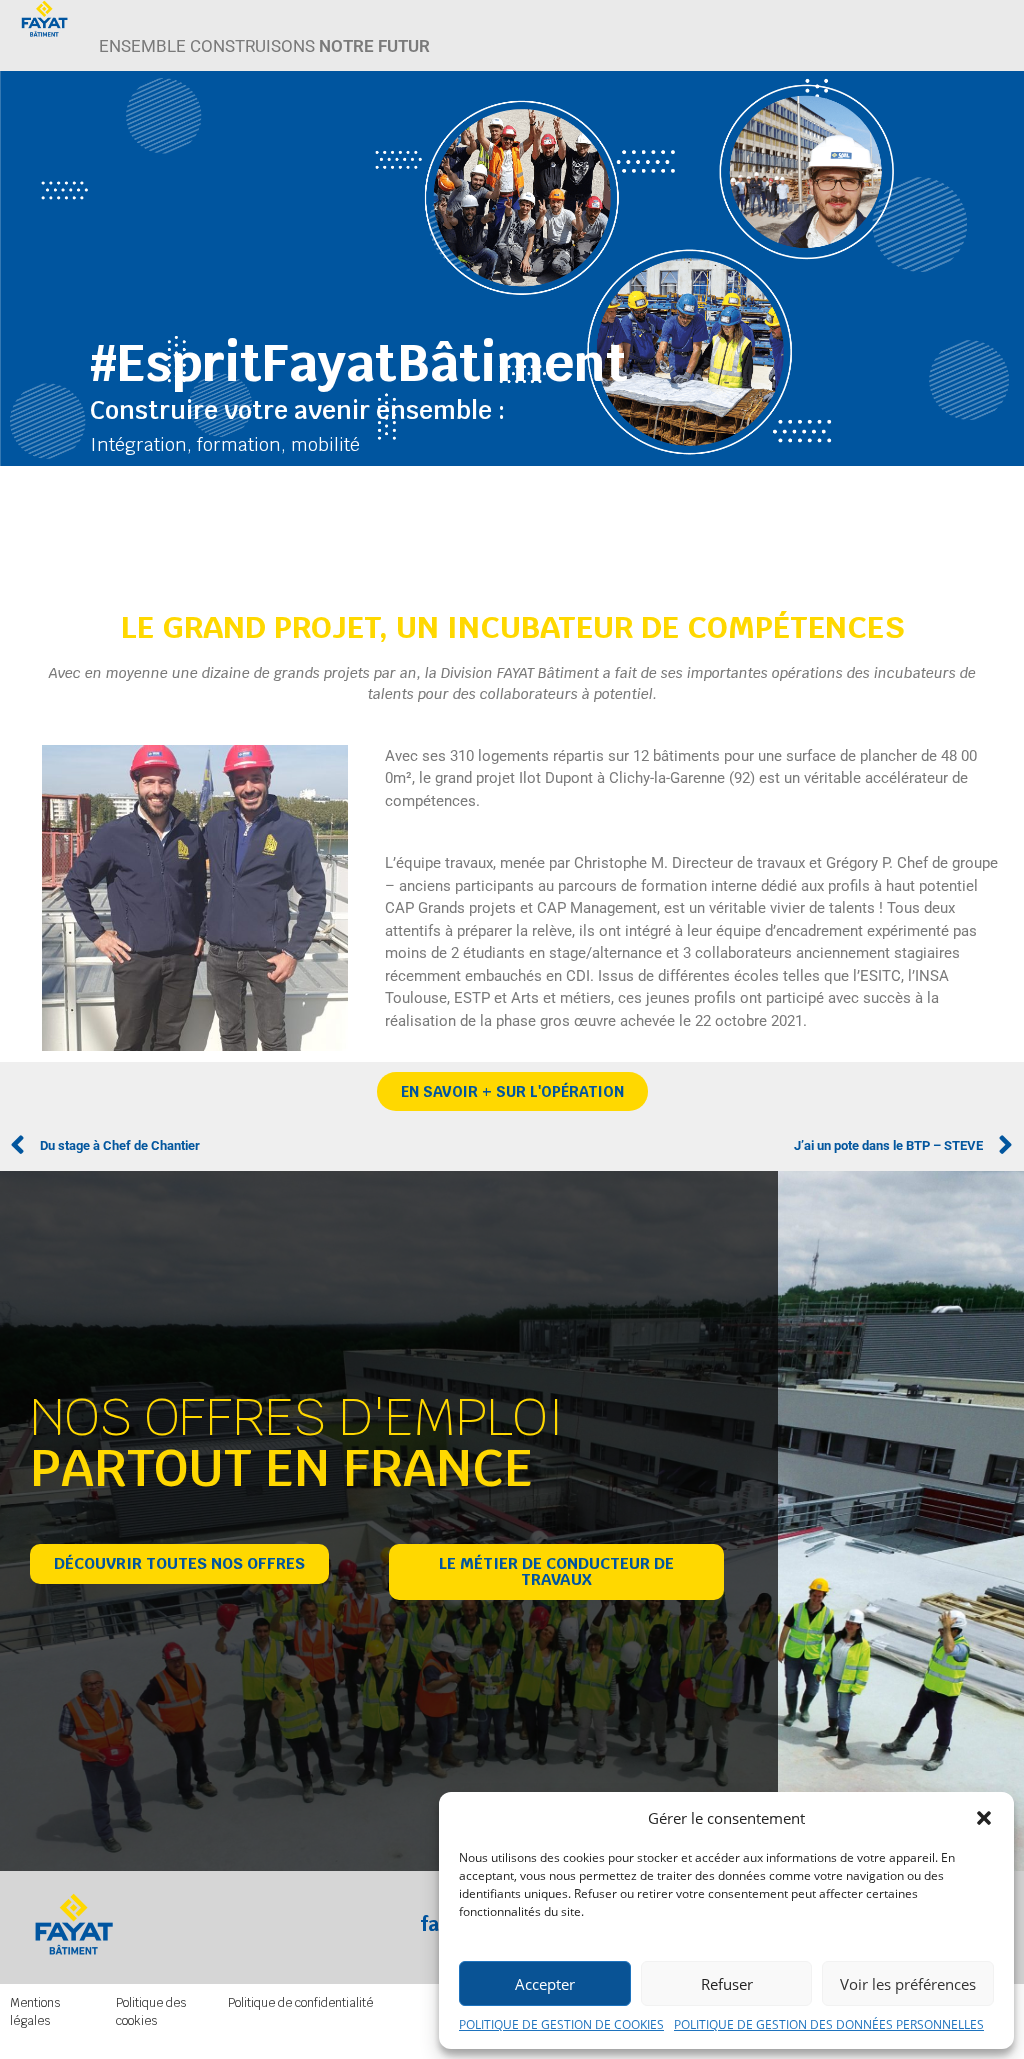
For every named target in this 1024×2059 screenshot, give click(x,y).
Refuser (727, 1984)
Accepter (545, 1984)
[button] (984, 1818)
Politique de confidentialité (300, 2003)
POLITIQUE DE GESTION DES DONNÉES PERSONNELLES (829, 2024)
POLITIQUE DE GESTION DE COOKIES (561, 2024)
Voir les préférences (908, 1984)
